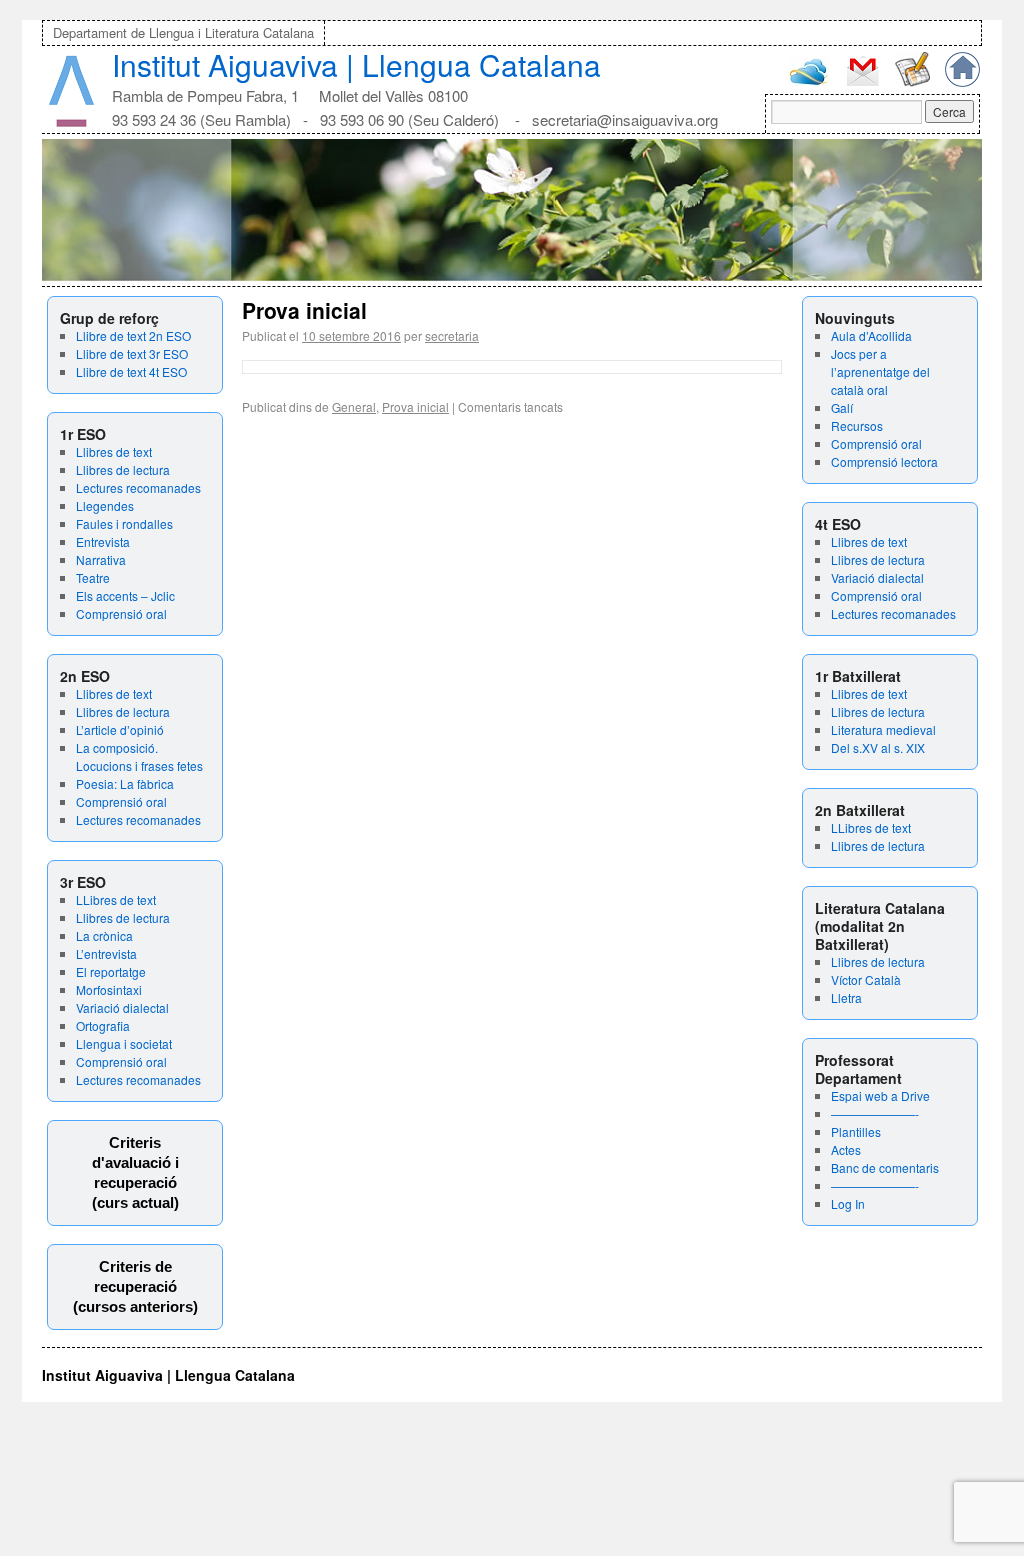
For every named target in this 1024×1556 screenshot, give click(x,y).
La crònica (104, 935)
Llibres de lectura (123, 469)
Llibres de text (114, 451)
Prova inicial (304, 310)
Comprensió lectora (884, 461)
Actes (846, 1149)
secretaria (452, 335)
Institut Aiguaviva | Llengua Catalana (356, 64)
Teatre (93, 577)
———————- (875, 1113)
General (354, 406)
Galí (842, 407)
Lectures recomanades (138, 487)
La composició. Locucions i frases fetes (139, 756)
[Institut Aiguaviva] (71, 122)
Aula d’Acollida (871, 335)
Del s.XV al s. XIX (878, 747)
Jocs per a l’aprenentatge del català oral (880, 371)
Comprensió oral (121, 613)
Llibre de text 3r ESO (132, 353)
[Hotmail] (809, 80)
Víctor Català (866, 979)
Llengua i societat (124, 1043)
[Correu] (862, 83)
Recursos (857, 425)
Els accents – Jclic (125, 595)
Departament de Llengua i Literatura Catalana (183, 32)
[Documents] (912, 81)
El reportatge (111, 971)
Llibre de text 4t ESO (131, 371)
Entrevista (103, 541)
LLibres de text (116, 899)
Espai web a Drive (880, 1095)
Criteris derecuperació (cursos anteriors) (135, 1286)
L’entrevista (106, 953)
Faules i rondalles (124, 523)
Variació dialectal (122, 1007)
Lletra (846, 997)
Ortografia (103, 1025)
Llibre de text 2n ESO (133, 335)
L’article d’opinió (120, 729)
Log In (848, 1203)
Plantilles (856, 1131)
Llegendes (105, 505)
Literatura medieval (883, 729)
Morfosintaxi (109, 989)
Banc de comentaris (885, 1167)
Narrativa (101, 559)
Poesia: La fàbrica (125, 783)
